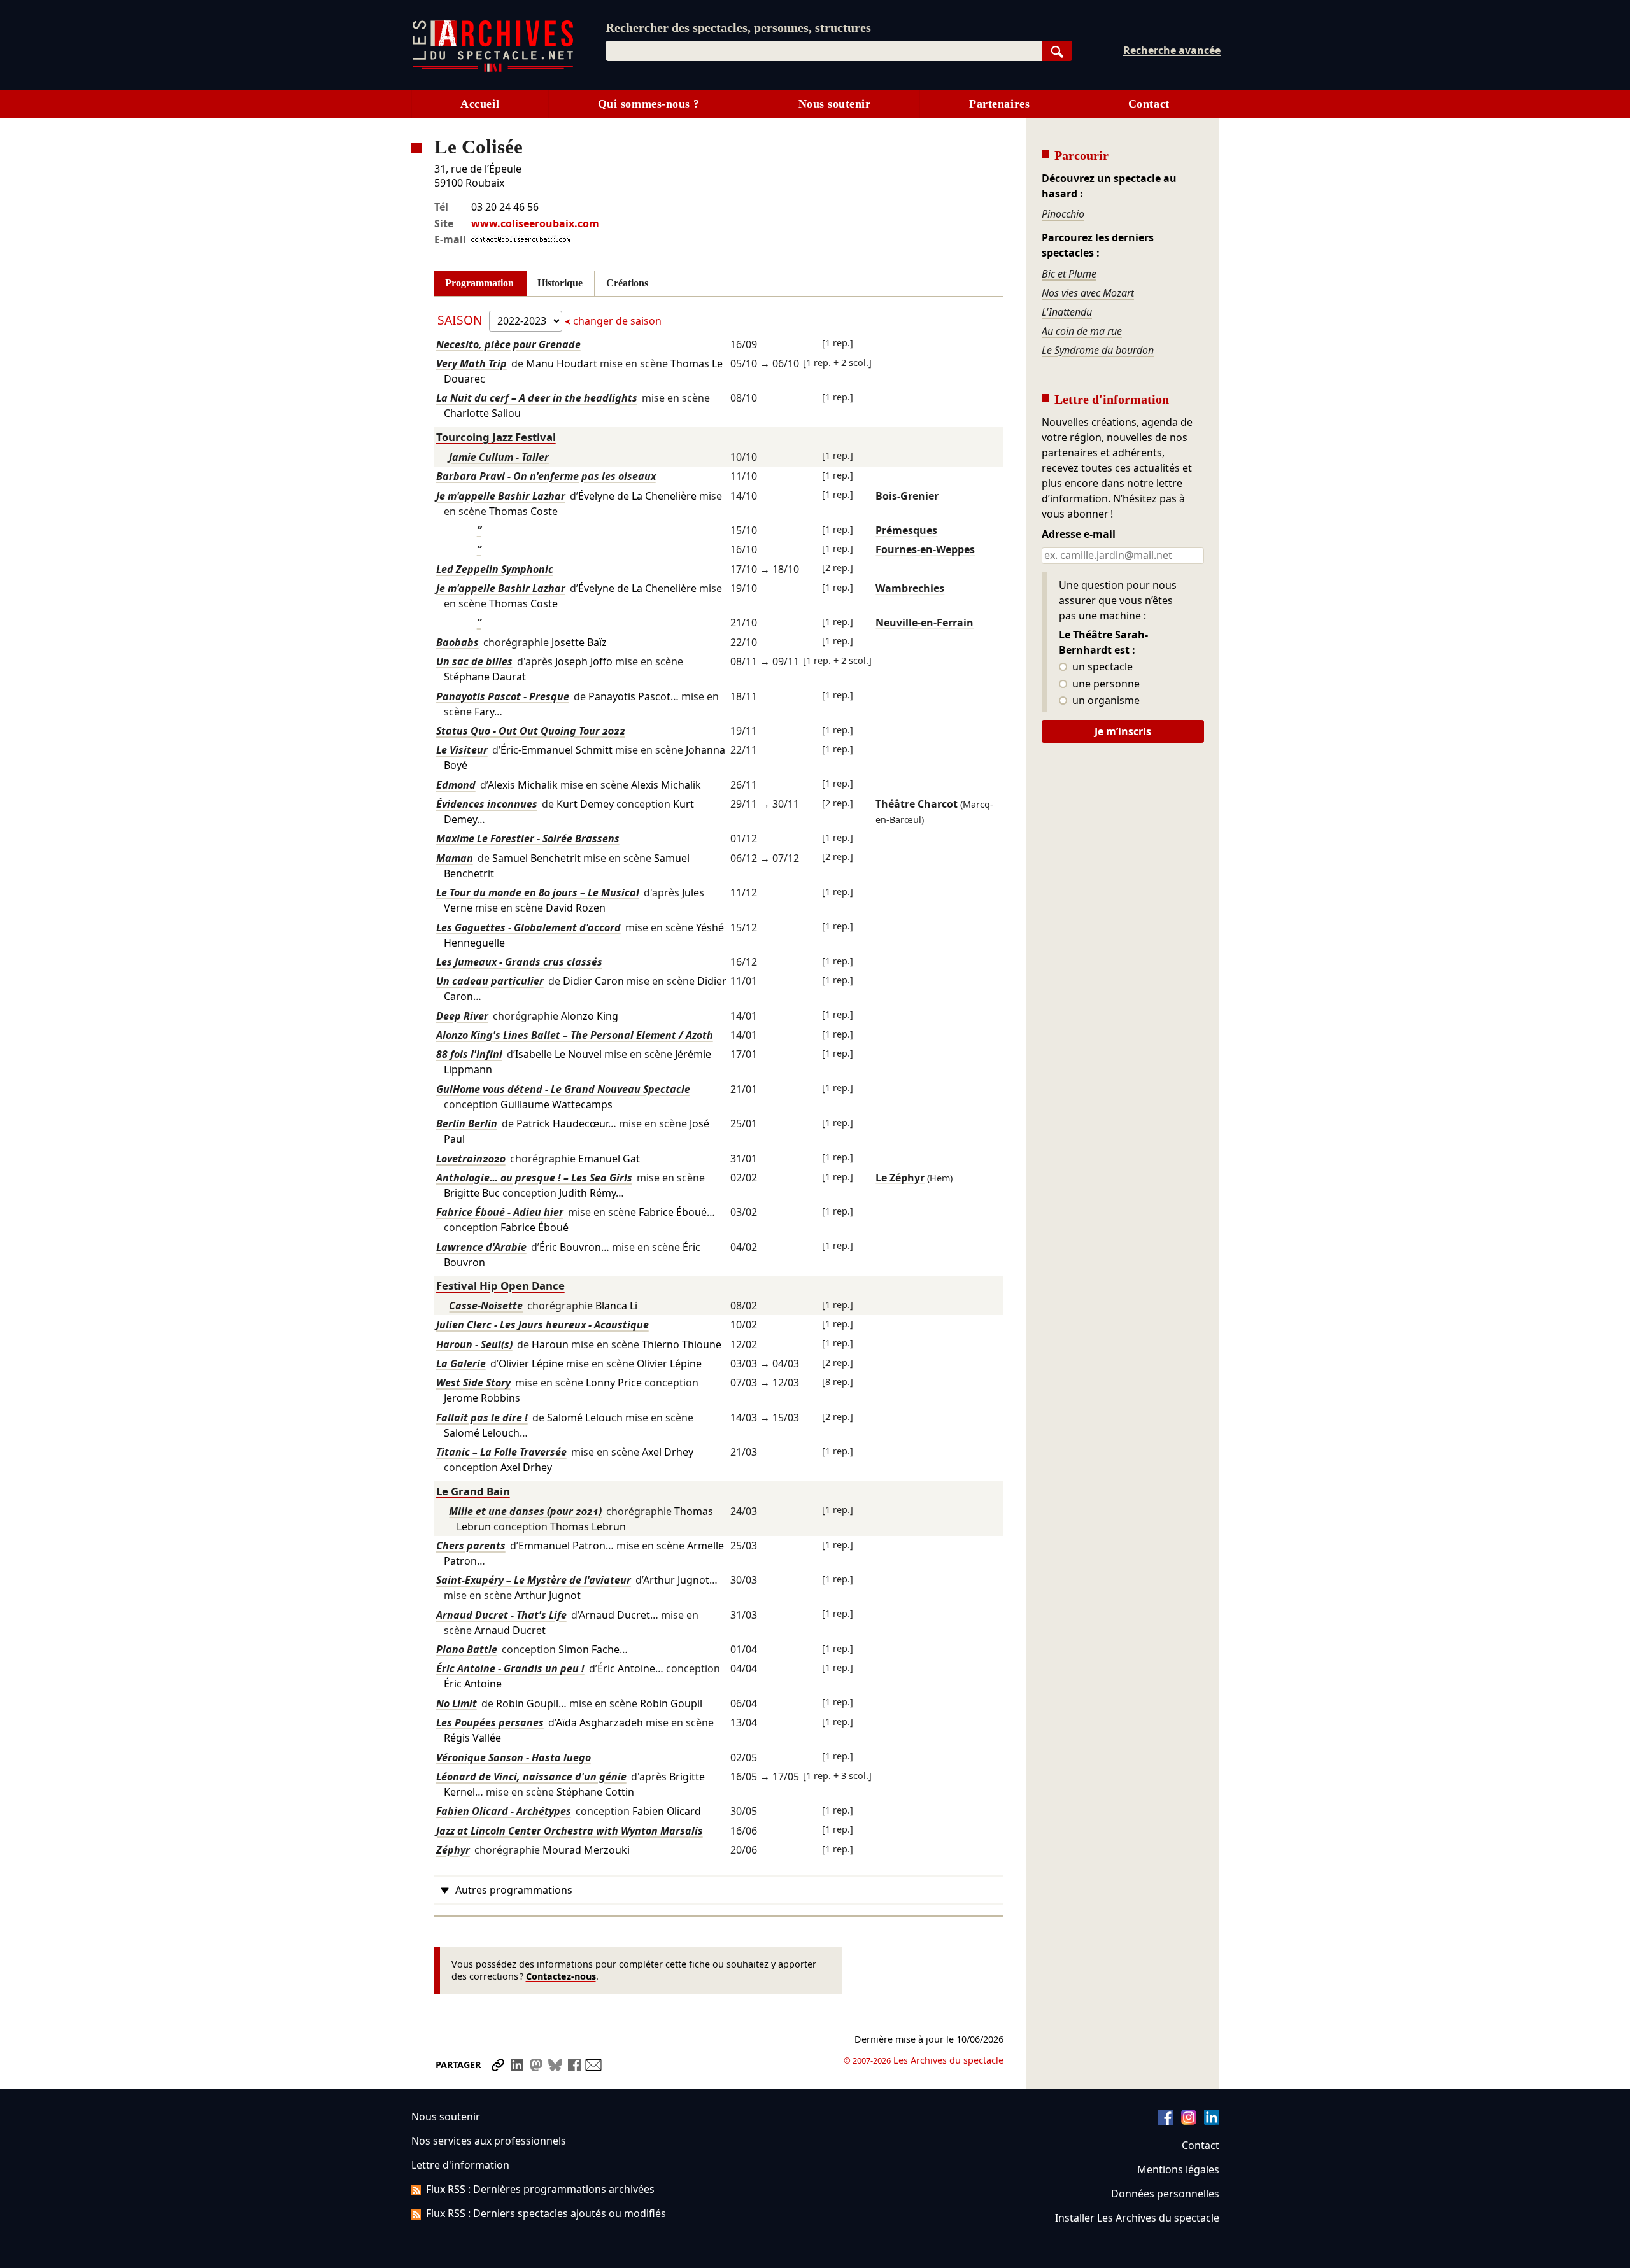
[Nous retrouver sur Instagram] (1189, 2121)
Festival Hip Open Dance (500, 1285)
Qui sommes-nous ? (649, 104)
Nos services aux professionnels (489, 2141)
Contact (1149, 104)
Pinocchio (1063, 214)
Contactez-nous (561, 1976)
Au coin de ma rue (1082, 331)
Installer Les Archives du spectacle (1137, 2218)
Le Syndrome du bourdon (1098, 350)
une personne (1105, 684)
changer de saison (616, 321)
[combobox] (824, 51)
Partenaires (999, 104)
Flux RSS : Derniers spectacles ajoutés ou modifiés (546, 2213)
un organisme (1105, 701)
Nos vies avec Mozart (1088, 293)
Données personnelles (1165, 2194)
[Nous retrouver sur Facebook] (1166, 2121)
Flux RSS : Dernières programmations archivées (540, 2189)
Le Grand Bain (473, 1491)
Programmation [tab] (479, 283)
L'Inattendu (1067, 312)
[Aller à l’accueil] (493, 69)
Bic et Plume (1069, 274)
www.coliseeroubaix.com (535, 223)
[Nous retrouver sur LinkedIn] (1212, 2121)
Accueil (480, 104)
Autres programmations (514, 1890)
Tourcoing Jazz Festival (496, 437)
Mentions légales (1178, 2169)
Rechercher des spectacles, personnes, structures (738, 27)
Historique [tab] (560, 283)
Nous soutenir (835, 104)
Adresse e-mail (1079, 535)
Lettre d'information (460, 2165)
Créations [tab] (627, 283)
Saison (462, 320)
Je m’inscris (1123, 731)
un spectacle (1101, 667)
